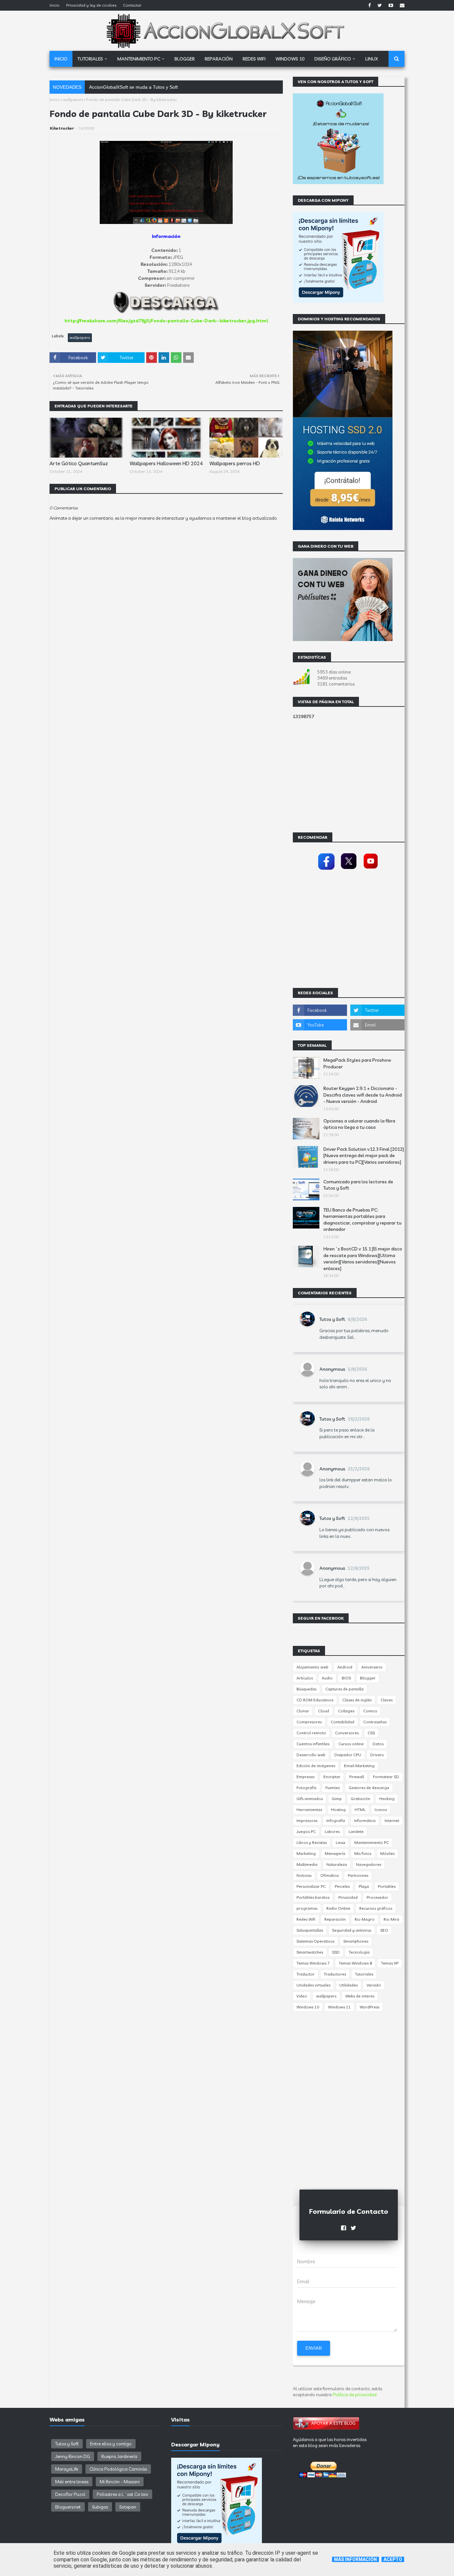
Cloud (324, 1711)
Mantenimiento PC (372, 1842)
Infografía (336, 1821)
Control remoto (311, 1733)
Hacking (387, 1799)
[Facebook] (326, 870)
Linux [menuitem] (372, 59)
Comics (370, 1711)
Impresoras (307, 1821)
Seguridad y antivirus (352, 1930)
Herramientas (309, 1810)
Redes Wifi (306, 1919)
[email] (401, 5)
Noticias (304, 1875)
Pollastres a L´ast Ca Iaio (122, 2494)
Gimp (337, 1799)
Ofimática (330, 1875)
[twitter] (380, 5)
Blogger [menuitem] (185, 59)
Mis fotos (363, 1853)
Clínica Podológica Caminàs (118, 2469)
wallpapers (73, 100)
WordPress (369, 2007)
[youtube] (391, 5)
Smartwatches (310, 1952)
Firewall (357, 1777)
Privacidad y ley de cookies (91, 5)
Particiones (358, 1875)
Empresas (305, 1777)
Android (345, 1667)
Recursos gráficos (376, 1908)
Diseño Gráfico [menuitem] (333, 59)
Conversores (347, 1733)
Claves (387, 1700)
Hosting (338, 1810)
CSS (371, 1733)
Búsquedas (306, 1689)
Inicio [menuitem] (61, 59)
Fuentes (333, 1788)
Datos (378, 1744)
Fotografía (306, 1788)
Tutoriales (364, 1974)
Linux (340, 1842)
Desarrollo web (311, 1755)
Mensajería (335, 1853)
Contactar (132, 5)
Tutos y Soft (332, 1319)
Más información (355, 2559)
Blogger (368, 1678)
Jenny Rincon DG (73, 2456)
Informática (365, 1821)
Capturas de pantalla (344, 1689)
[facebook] (370, 5)
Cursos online (351, 1744)
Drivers (377, 1755)
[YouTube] (371, 870)
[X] (349, 870)
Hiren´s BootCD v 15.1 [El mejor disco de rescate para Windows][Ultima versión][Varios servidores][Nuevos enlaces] (363, 1259)
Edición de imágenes (316, 1766)
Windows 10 (308, 2007)
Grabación (360, 1799)
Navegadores (369, 1864)
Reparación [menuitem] (219, 59)
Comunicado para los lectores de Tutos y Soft (358, 1185)
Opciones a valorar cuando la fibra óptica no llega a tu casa (359, 1124)
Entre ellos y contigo (111, 2444)
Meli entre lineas (72, 2482)
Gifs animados (310, 1799)
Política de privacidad (355, 2395)
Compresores (309, 1722)
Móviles (387, 1853)
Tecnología (359, 1952)
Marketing (306, 1853)
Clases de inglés (357, 1700)
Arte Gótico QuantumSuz (79, 463)
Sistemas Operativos (315, 1941)
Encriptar (332, 1777)
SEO (384, 1930)
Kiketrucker (62, 128)
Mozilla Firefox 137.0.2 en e (119, 87)
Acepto (393, 2559)
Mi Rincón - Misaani (120, 2482)
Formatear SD (386, 1777)
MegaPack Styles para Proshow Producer (357, 1063)
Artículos (305, 1678)
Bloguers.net (68, 2507)
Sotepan (128, 2507)
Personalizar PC (311, 1886)
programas (307, 1908)
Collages (346, 1711)
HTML (360, 1810)
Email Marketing (359, 1766)
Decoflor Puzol (70, 2494)
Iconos (381, 1810)
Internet (392, 1821)
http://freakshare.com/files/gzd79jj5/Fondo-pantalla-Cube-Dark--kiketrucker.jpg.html (166, 321)
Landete (356, 1831)
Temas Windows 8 (355, 1963)
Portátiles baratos (313, 1897)
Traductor (306, 1974)
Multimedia (307, 1864)
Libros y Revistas (312, 1842)
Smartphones (356, 1941)
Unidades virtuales (313, 1985)
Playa (364, 1886)
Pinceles (342, 1886)
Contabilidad (342, 1722)
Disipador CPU (348, 1755)
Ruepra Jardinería (119, 2456)
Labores (332, 1831)
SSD (336, 1952)
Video (302, 1996)
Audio (327, 1678)
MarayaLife (67, 2469)
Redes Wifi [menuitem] (254, 59)
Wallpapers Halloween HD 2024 (166, 463)
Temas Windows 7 (313, 1963)
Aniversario (372, 1667)
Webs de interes (360, 1996)
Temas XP (390, 1963)
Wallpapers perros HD (235, 463)
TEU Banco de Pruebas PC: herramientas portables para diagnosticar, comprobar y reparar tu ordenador (362, 1220)
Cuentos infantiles (313, 1744)
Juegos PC (306, 1831)
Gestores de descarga (369, 1788)
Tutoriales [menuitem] (90, 59)
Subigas (100, 2507)
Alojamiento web (312, 1667)
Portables (387, 1886)
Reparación (335, 1919)
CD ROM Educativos (315, 1700)
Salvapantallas (310, 1930)
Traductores (335, 1974)
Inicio (55, 5)
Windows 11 (339, 2007)
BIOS (346, 1678)
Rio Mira (391, 1919)
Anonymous (332, 1369)
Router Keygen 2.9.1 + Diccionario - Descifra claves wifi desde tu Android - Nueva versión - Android (363, 1095)
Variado (374, 1985)
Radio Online (338, 1908)
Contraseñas (375, 1722)
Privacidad (348, 1897)
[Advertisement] (166, 720)
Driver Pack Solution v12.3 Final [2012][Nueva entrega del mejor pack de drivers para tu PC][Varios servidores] (364, 1156)
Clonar (303, 1711)
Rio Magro (365, 1919)
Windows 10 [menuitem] (290, 59)
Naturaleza (337, 1864)
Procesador (377, 1897)
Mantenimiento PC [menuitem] (139, 59)
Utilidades (348, 1985)
